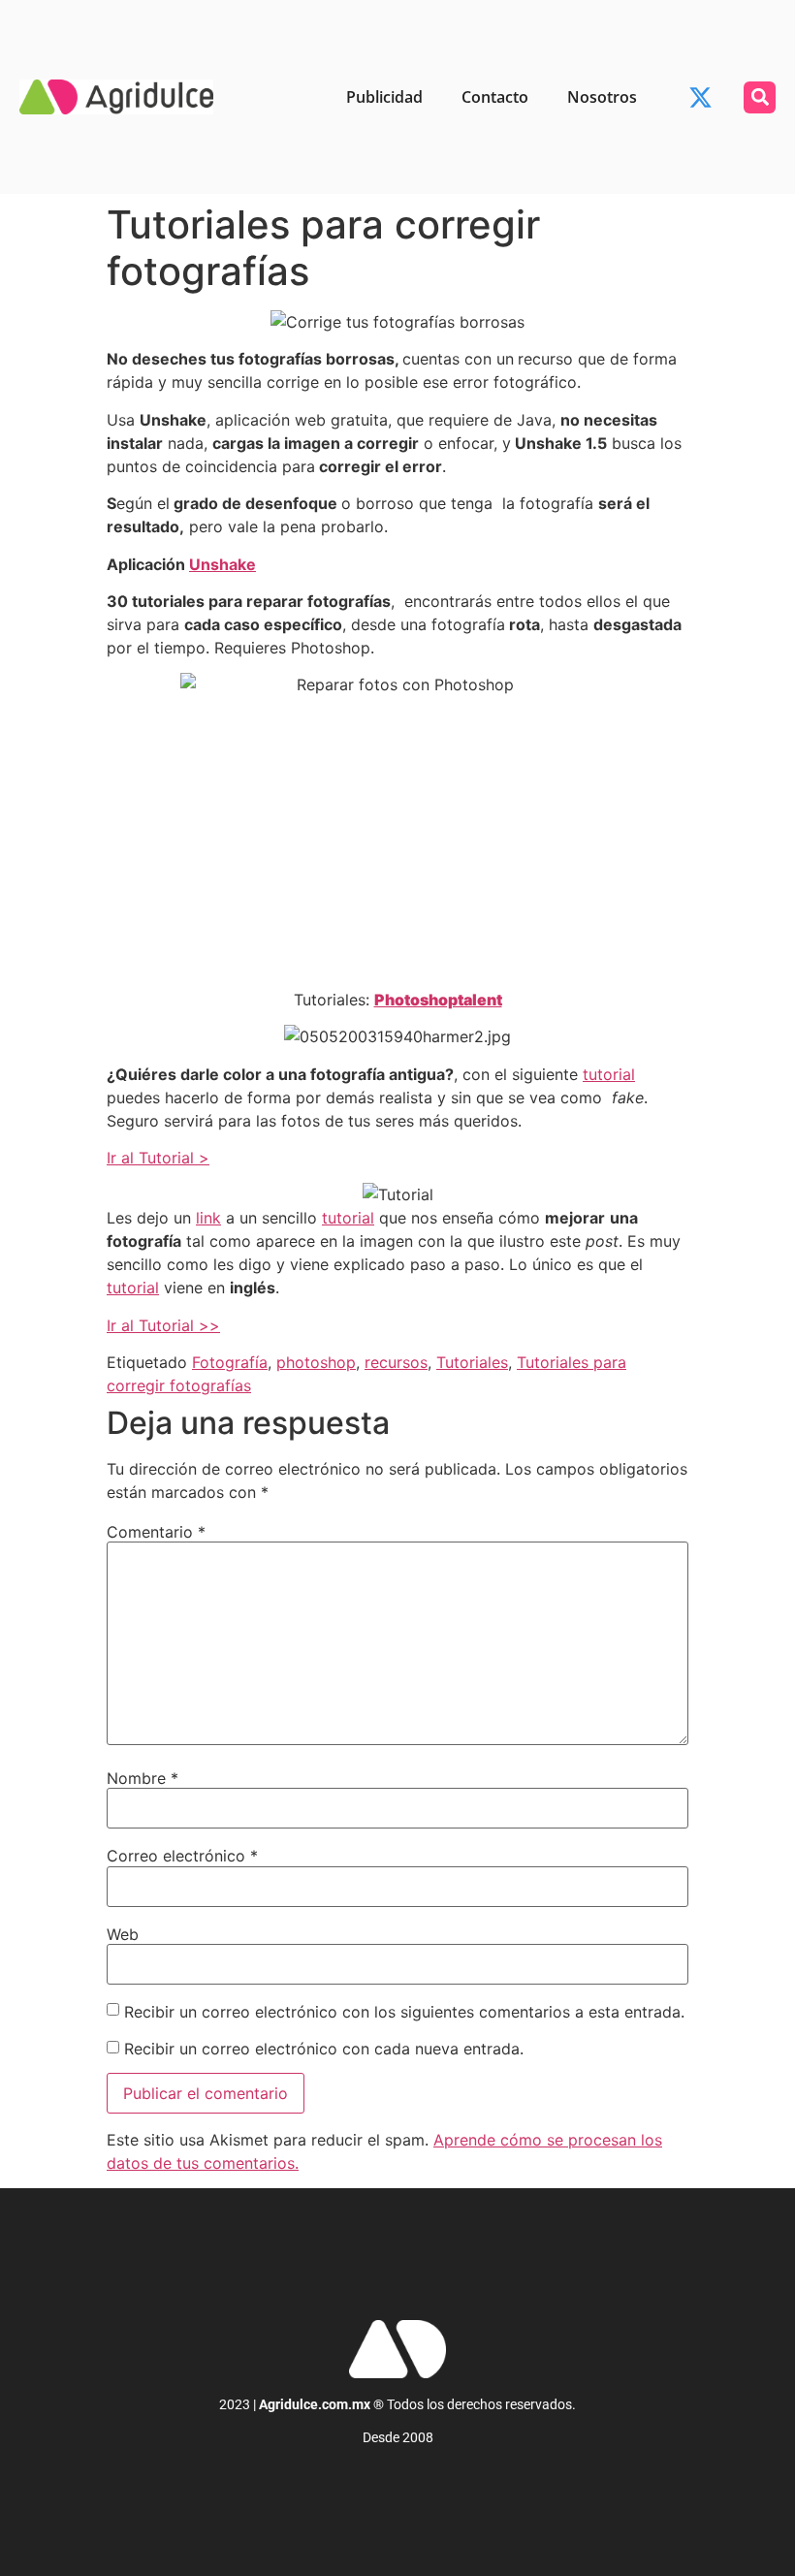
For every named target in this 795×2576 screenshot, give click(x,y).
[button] (760, 97)
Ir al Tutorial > (158, 1158)
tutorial (609, 1074)
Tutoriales (472, 1362)
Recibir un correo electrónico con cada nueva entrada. (324, 2049)
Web (123, 1934)
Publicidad (384, 97)
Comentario (156, 1532)
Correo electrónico (182, 1856)
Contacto (495, 97)
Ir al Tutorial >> (163, 1325)
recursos (396, 1362)
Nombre (143, 1778)
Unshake (223, 564)
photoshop (316, 1362)
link (208, 1218)
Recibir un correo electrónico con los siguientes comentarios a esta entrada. (404, 2012)
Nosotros (602, 97)
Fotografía (230, 1362)
